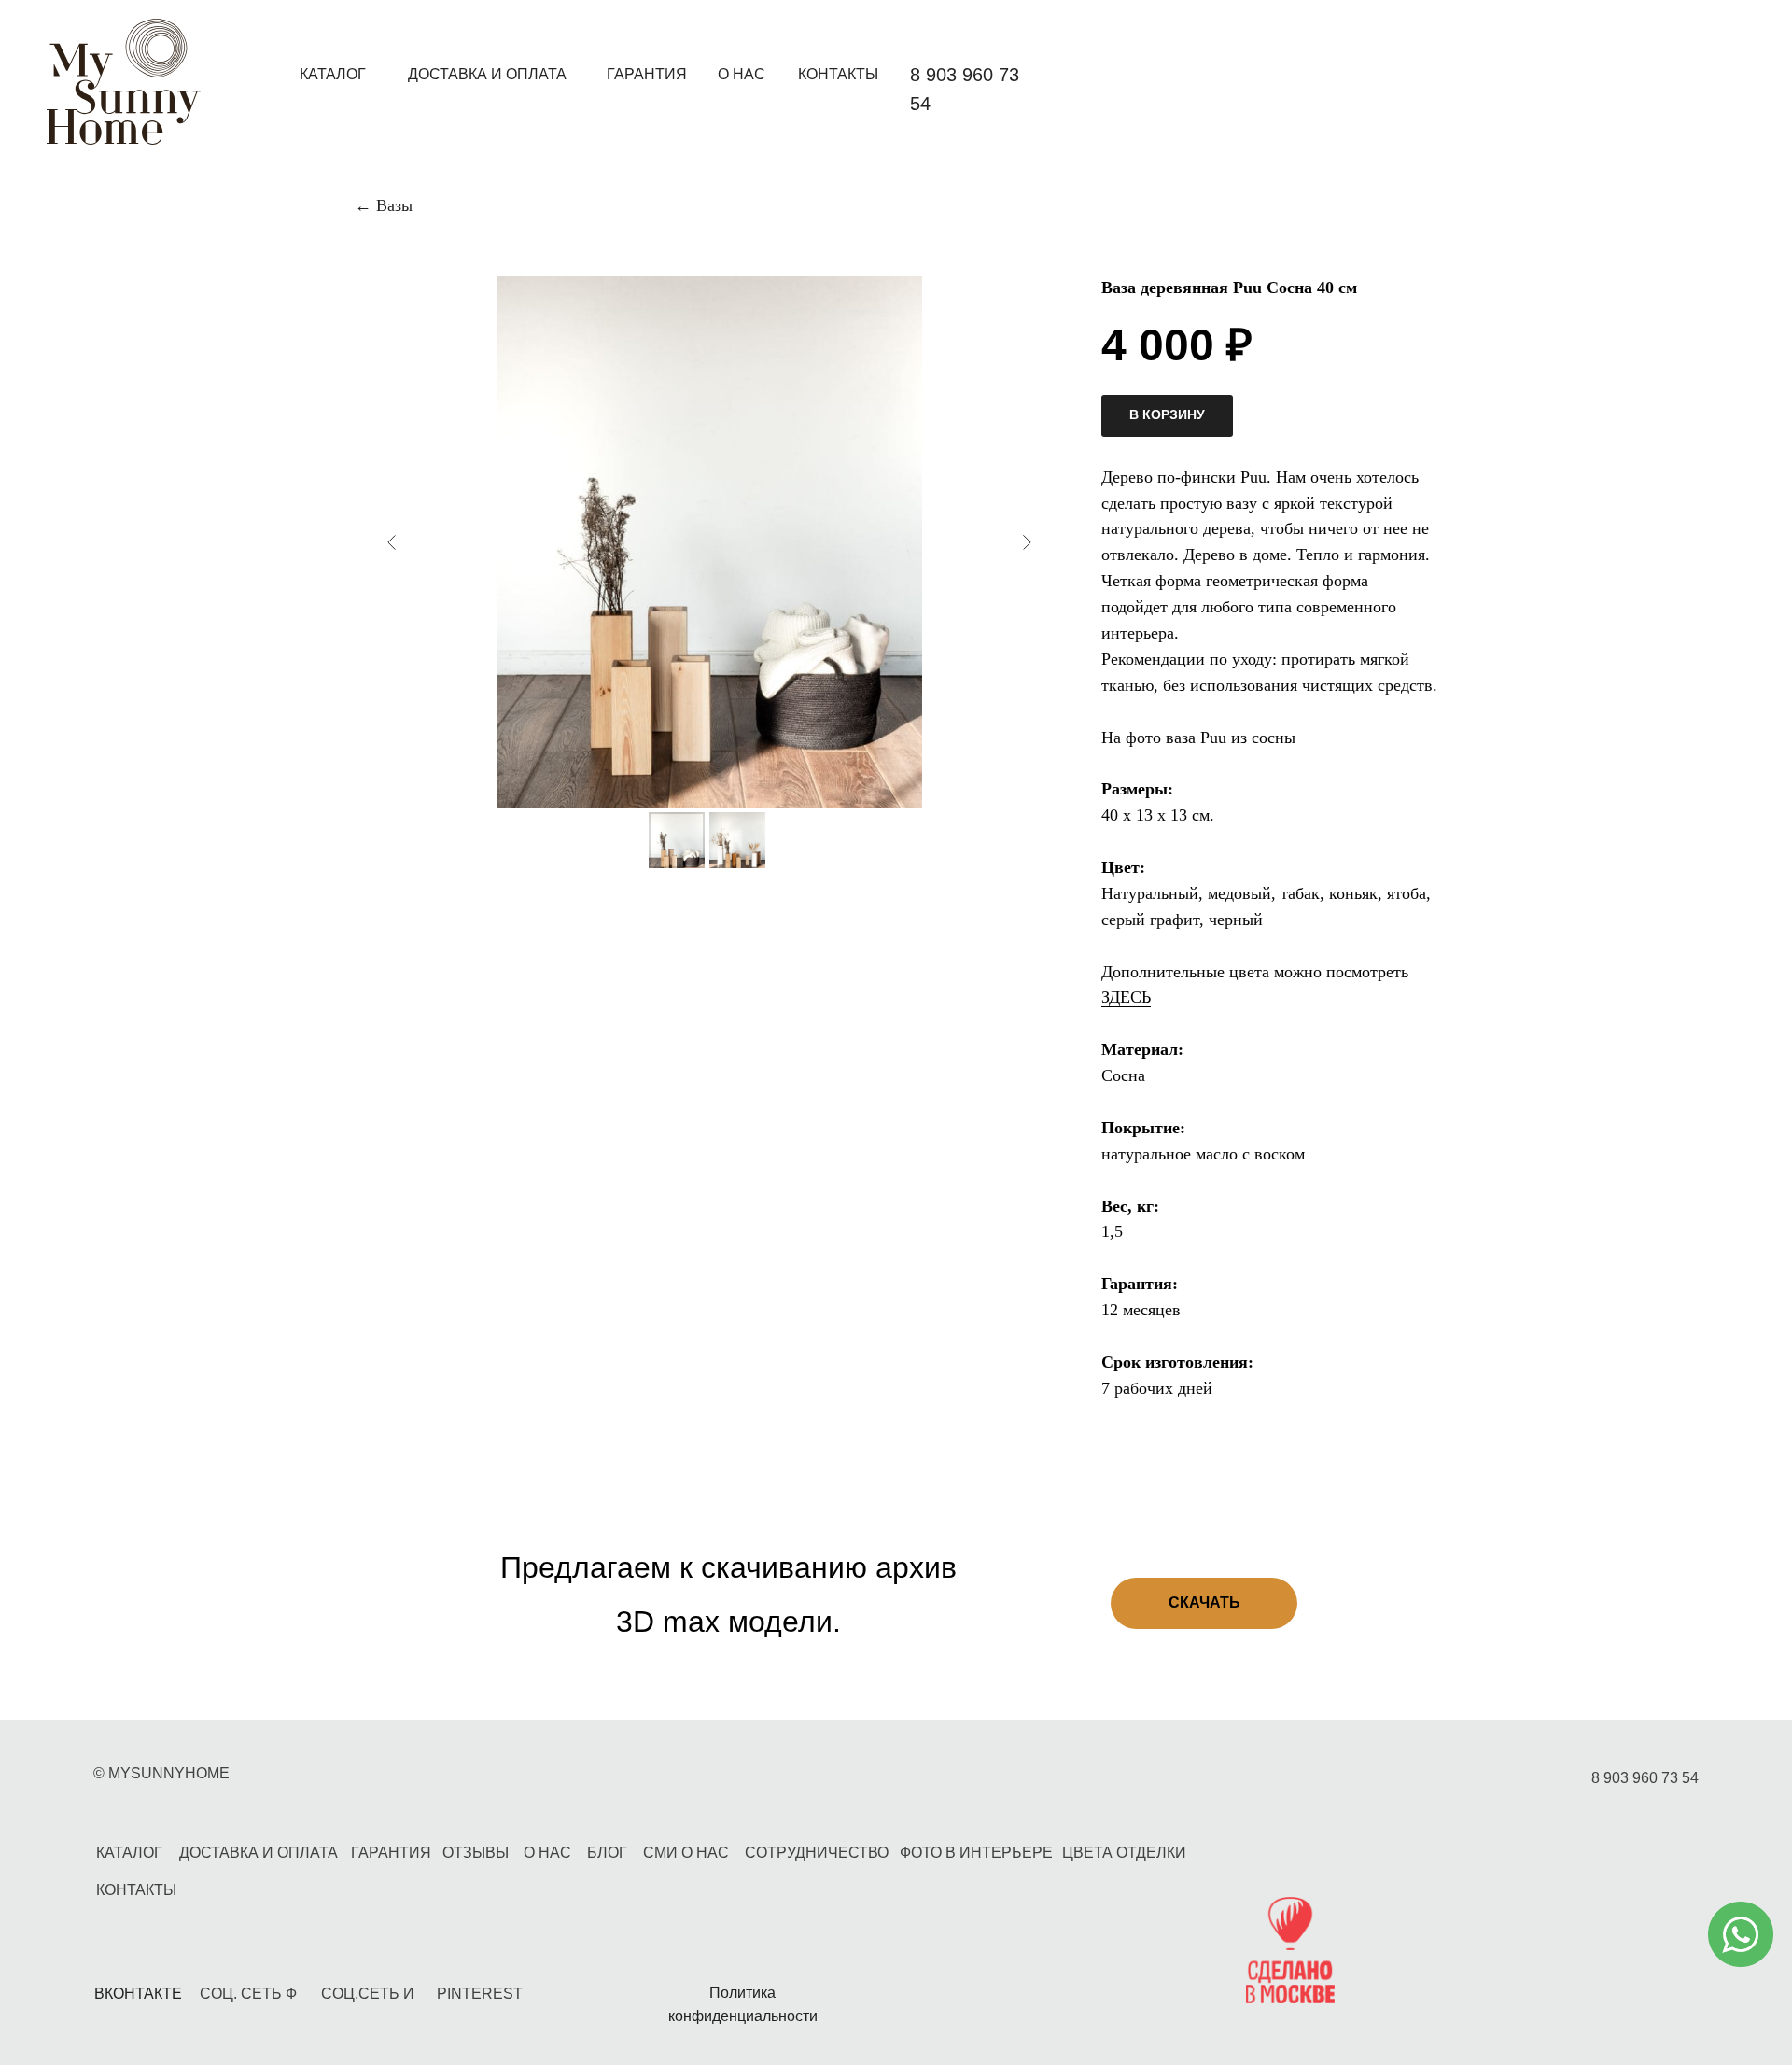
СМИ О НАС (686, 1853)
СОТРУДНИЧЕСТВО (817, 1853)
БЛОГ (607, 1853)
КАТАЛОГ (333, 74)
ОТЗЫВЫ (476, 1853)
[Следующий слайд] (1027, 542)
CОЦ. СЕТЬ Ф (248, 1994)
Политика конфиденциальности (743, 2004)
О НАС (742, 74)
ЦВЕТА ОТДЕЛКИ (1124, 1853)
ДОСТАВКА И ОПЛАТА (487, 74)
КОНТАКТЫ (838, 74)
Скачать (1204, 1602)
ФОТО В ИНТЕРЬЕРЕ (976, 1853)
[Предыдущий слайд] (392, 542)
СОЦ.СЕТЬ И (368, 1994)
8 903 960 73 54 (1645, 1778)
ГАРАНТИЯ (647, 74)
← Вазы (384, 205)
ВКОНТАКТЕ (138, 1994)
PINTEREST (480, 1994)
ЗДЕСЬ (1126, 997)
